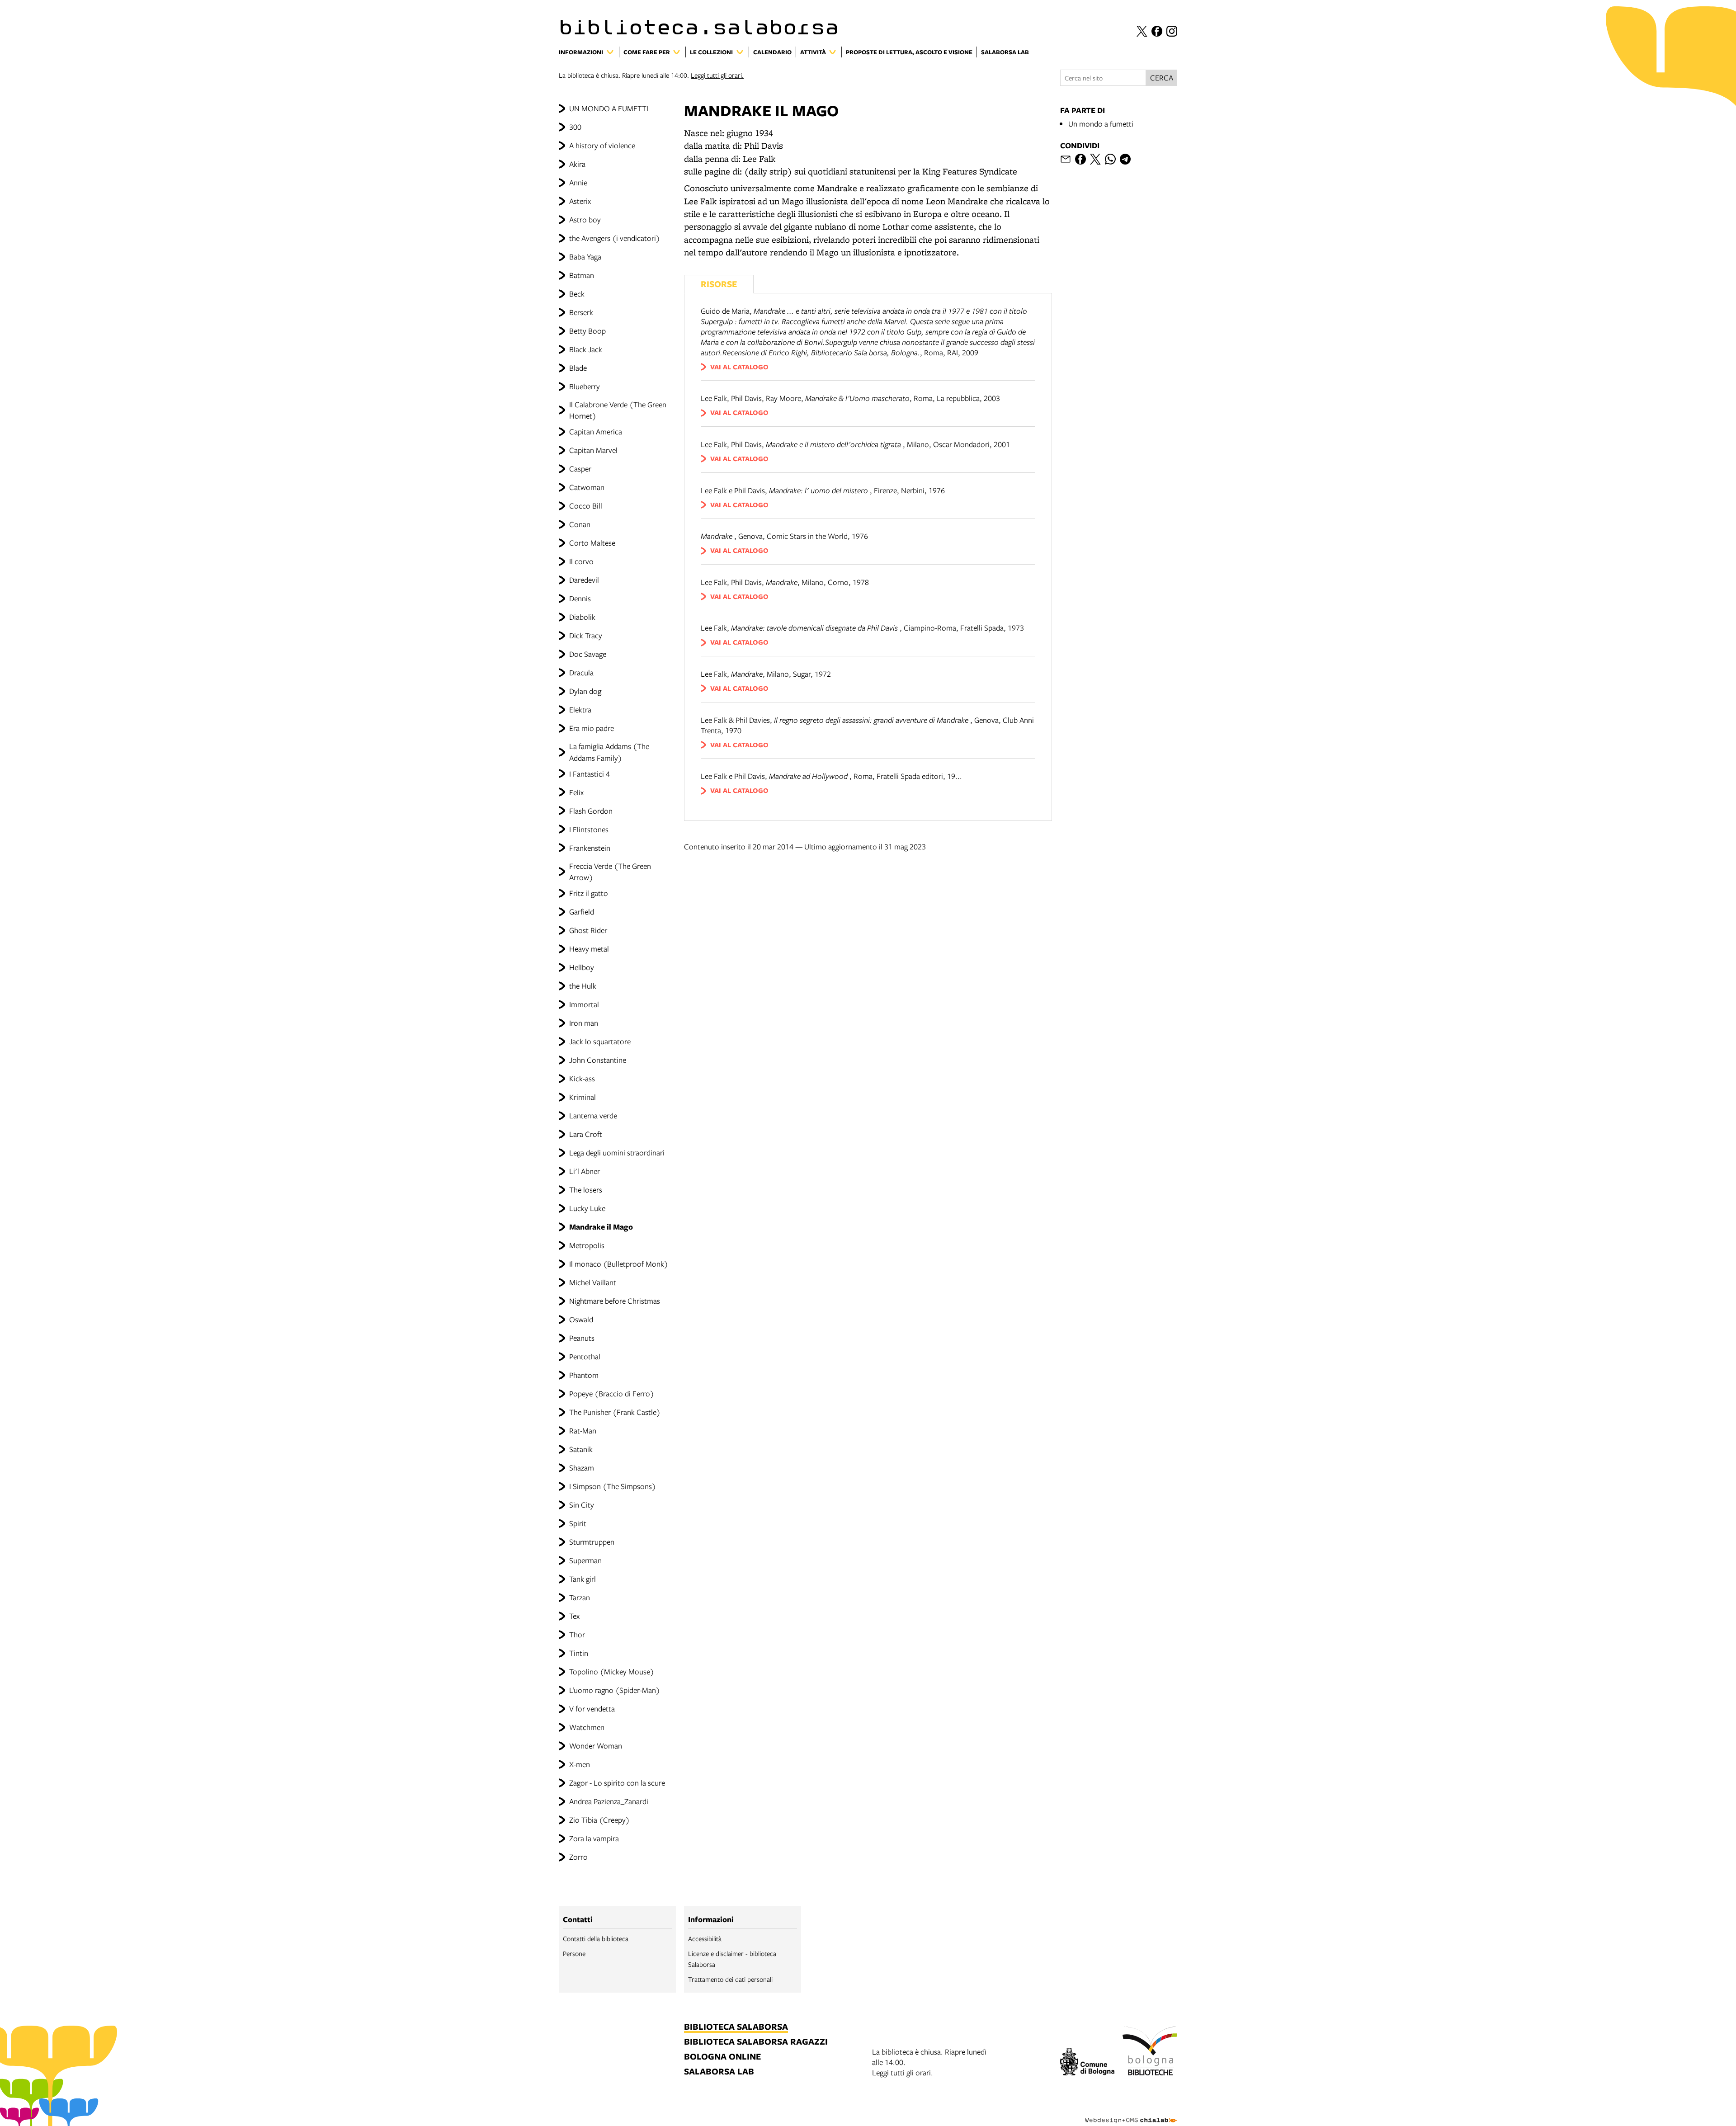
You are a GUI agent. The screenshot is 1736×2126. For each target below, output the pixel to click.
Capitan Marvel (593, 450)
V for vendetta (592, 1709)
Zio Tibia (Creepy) (599, 1820)
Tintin (579, 1653)
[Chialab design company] (1131, 2112)
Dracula (581, 672)
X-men (580, 1764)
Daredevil (584, 580)
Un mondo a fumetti (1101, 124)
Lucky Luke (587, 1208)
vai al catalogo (739, 367)
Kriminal (583, 1097)
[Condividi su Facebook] (1080, 159)
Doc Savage (588, 654)
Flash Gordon (591, 811)
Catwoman (587, 487)
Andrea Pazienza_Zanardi (609, 1801)
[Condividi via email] (1066, 159)
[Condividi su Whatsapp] (1110, 159)
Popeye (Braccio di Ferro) (612, 1393)
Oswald (581, 1319)
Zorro (578, 1857)
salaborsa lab (719, 2072)
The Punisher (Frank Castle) (615, 1412)
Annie (578, 182)
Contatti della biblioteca (596, 1938)
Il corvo (581, 561)
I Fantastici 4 (590, 774)
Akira (577, 164)
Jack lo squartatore (600, 1041)
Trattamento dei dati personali (730, 1979)
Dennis (580, 598)
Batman (582, 275)
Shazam (582, 1468)
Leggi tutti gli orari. (717, 75)
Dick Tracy (586, 635)
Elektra (580, 709)
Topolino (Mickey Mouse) (612, 1671)
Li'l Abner (585, 1171)
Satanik (581, 1449)
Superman (585, 1560)
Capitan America (596, 431)
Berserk (581, 312)
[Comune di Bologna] (1087, 2063)
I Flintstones (589, 829)
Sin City (582, 1505)
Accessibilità (705, 1938)
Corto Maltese (592, 543)
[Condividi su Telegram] (1125, 159)
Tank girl (583, 1579)
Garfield (582, 912)
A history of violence (602, 145)
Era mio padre (592, 728)
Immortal (584, 1004)
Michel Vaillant (593, 1282)
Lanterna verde (593, 1115)
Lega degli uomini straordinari (617, 1153)
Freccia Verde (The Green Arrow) (610, 872)
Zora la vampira (594, 1838)
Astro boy (585, 219)
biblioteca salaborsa (736, 2027)
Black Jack (586, 349)
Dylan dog (585, 691)
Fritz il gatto (589, 893)
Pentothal (585, 1356)
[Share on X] (1095, 159)
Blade (578, 368)
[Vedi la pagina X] (1142, 31)
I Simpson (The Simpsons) (613, 1486)
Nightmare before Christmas (615, 1301)
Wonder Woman (596, 1746)
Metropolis (587, 1245)
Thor (577, 1634)
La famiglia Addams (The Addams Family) (609, 752)
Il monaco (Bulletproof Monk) (619, 1264)
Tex (574, 1616)
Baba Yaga (585, 257)
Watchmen (587, 1727)
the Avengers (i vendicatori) (615, 238)
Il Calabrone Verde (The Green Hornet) (618, 410)
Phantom (584, 1375)
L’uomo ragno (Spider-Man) (615, 1690)
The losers (586, 1190)
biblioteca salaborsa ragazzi (756, 2042)
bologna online (722, 2057)
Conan (580, 524)
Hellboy (582, 967)
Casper (580, 469)
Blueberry (585, 386)
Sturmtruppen (592, 1542)
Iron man (584, 1023)
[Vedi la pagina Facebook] (1157, 31)
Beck (577, 294)
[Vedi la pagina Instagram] (1172, 31)
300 (575, 127)
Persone (574, 1953)
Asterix (580, 201)
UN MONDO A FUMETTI (609, 108)
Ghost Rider (588, 930)
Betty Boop (587, 331)
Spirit (578, 1523)
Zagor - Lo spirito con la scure (617, 1783)
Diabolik (582, 617)
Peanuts (582, 1338)
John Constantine (598, 1060)
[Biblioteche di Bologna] (1150, 2052)
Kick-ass (582, 1078)
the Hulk (583, 986)
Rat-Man (583, 1431)
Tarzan (580, 1597)
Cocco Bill (586, 506)
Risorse (719, 284)
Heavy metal (589, 949)
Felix (576, 792)
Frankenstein (590, 848)
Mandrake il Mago (601, 1227)
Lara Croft (586, 1134)
